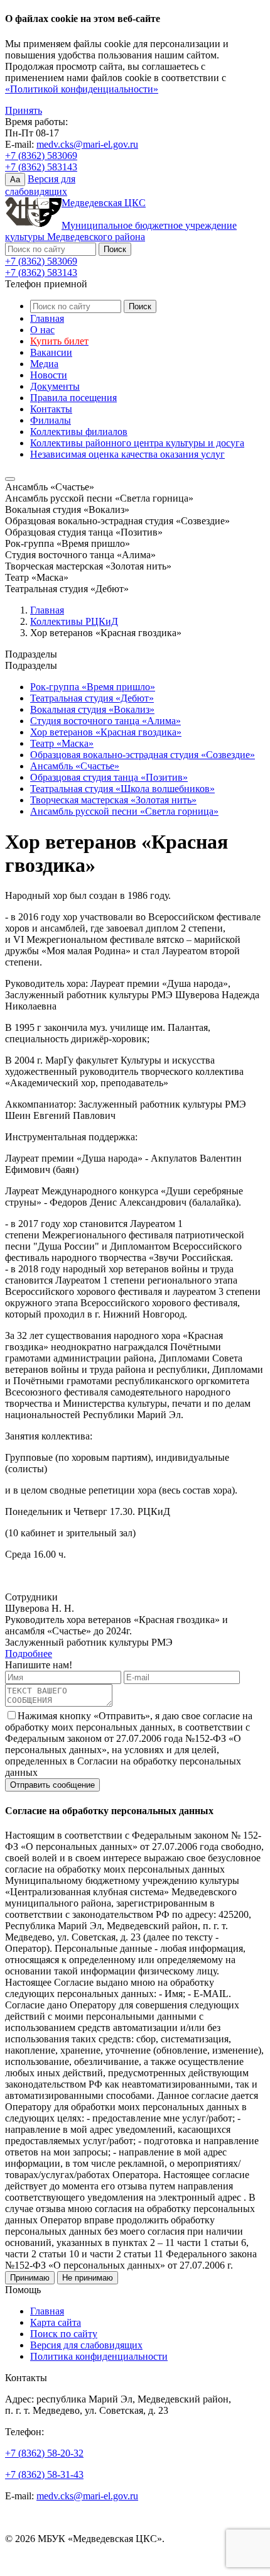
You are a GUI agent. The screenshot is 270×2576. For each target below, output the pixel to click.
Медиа (44, 364)
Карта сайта (56, 2322)
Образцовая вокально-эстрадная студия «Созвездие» (143, 755)
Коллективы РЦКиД (74, 621)
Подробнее (29, 1654)
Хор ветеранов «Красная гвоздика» (106, 732)
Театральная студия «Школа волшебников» (122, 789)
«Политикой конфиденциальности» (82, 89)
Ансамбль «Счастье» (75, 766)
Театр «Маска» (62, 743)
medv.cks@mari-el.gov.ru (87, 144)
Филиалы (51, 420)
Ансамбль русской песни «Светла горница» (124, 811)
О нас (42, 330)
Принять (24, 110)
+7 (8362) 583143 (41, 167)
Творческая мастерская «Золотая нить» (113, 800)
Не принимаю (88, 2278)
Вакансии (51, 352)
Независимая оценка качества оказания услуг (127, 454)
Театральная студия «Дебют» (92, 698)
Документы (55, 386)
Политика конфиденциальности (99, 2356)
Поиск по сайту (64, 2334)
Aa (15, 179)
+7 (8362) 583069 (41, 156)
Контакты (51, 409)
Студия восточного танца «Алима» (105, 721)
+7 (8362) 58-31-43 (44, 2474)
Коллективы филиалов (79, 432)
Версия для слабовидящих (86, 2345)
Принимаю (30, 2278)
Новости (49, 375)
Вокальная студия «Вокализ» (92, 709)
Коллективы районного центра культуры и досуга (137, 443)
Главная (47, 318)
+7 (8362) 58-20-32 (44, 2453)
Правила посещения (73, 398)
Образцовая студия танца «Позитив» (109, 777)
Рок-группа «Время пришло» (93, 687)
